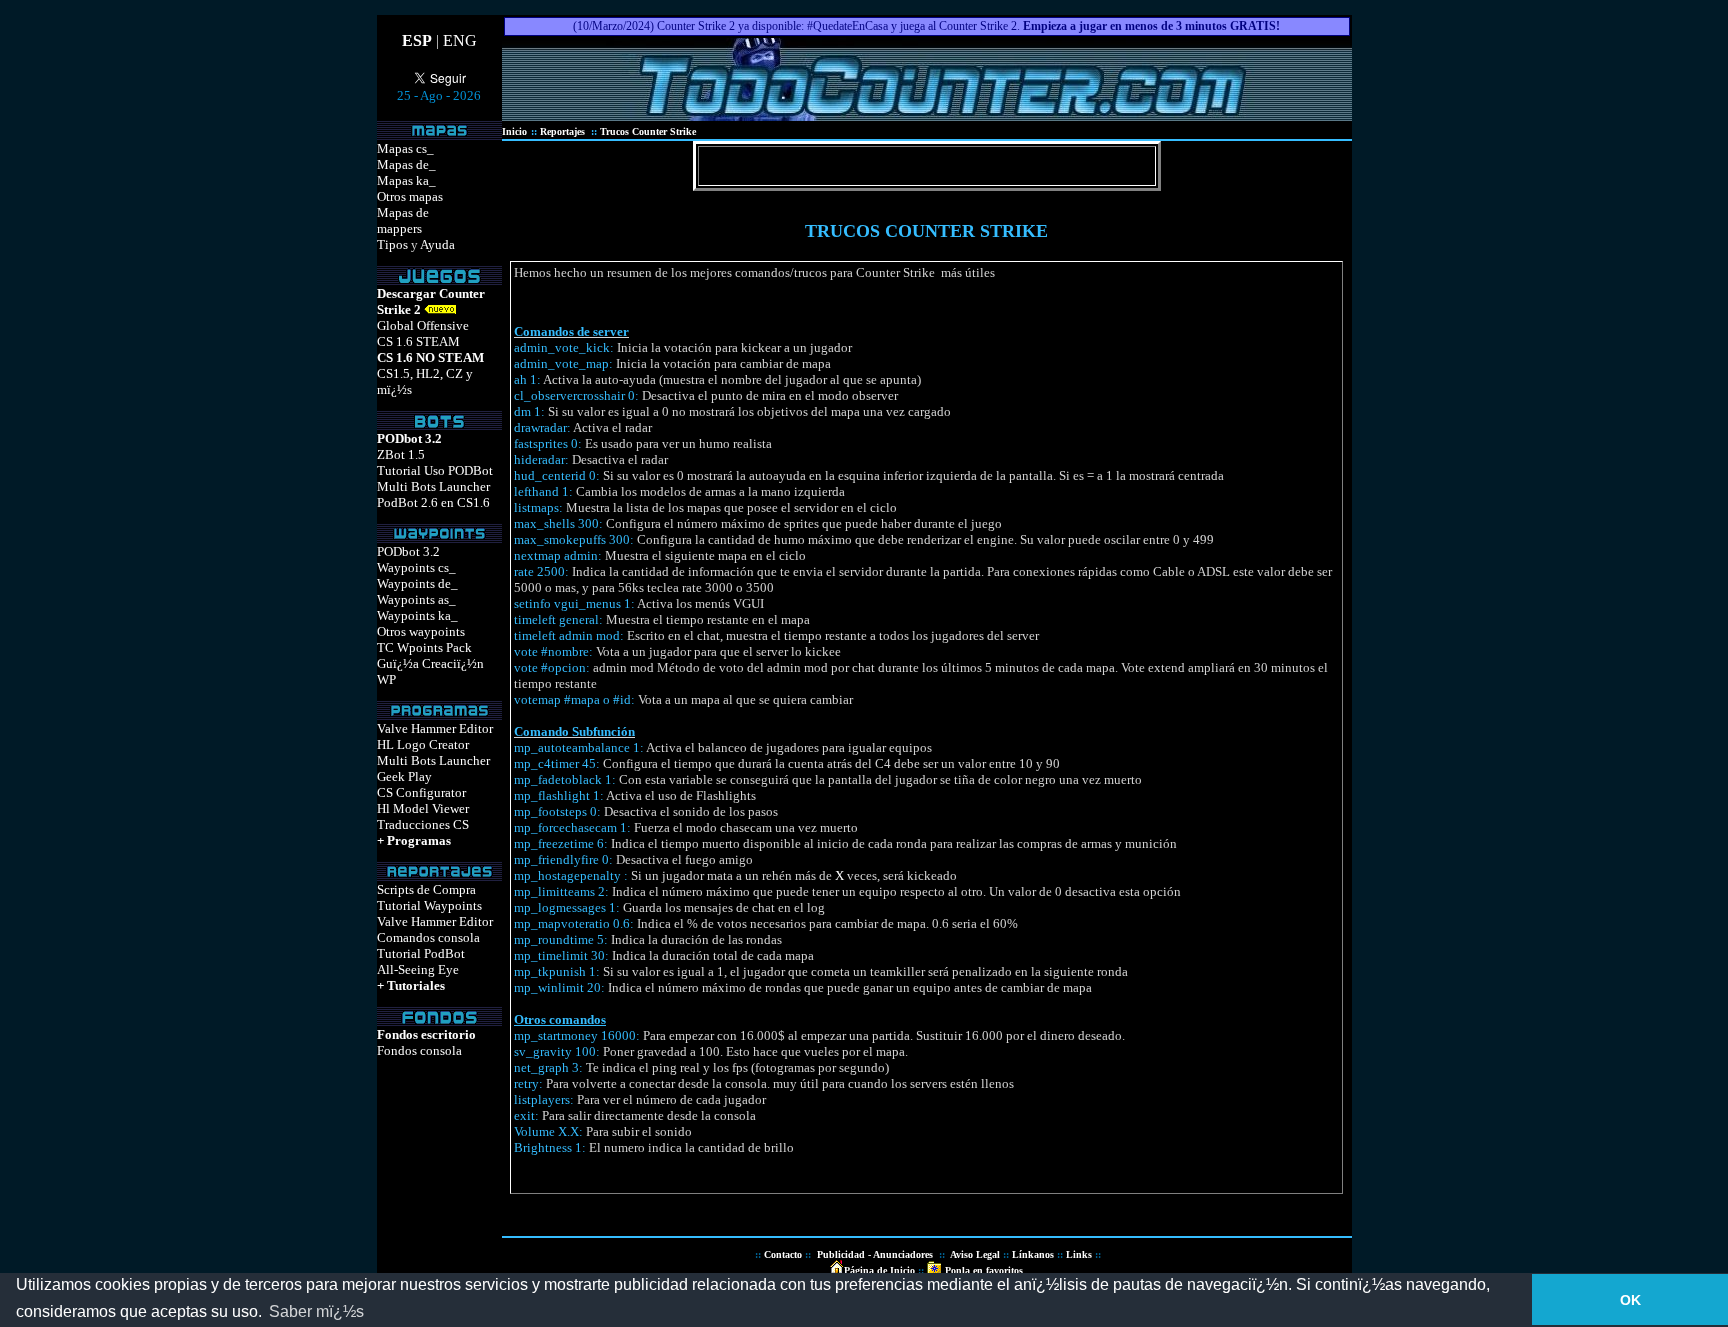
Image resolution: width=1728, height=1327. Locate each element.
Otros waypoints (421, 631)
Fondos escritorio (426, 1034)
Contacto (783, 1254)
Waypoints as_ (416, 599)
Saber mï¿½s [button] (316, 1311)
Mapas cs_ (405, 148)
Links (1079, 1254)
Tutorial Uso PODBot (435, 470)
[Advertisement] (1099, 294)
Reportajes (564, 131)
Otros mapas (410, 196)
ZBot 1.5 (401, 454)
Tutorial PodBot (421, 953)
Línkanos (1033, 1254)
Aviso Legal (975, 1254)
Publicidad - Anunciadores (875, 1254)
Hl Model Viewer (423, 808)
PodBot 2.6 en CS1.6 (433, 502)
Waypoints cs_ (416, 567)
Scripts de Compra (426, 889)
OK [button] (1630, 1300)
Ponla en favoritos (982, 1270)
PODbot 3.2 (408, 551)
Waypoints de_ (417, 583)
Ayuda (437, 244)
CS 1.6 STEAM (418, 341)
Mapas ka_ (406, 180)
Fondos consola (419, 1050)
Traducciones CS (423, 824)
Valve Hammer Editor (435, 728)
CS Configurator (421, 792)
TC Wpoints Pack (424, 647)
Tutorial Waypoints (429, 905)
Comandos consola (428, 937)
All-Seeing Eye (418, 969)
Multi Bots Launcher (433, 486)
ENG (460, 40)
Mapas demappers (403, 220)
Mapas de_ (406, 164)
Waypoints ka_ (417, 615)
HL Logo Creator (423, 744)
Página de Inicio (879, 1270)
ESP (417, 40)
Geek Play (404, 776)
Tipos (392, 244)
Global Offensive (423, 325)
